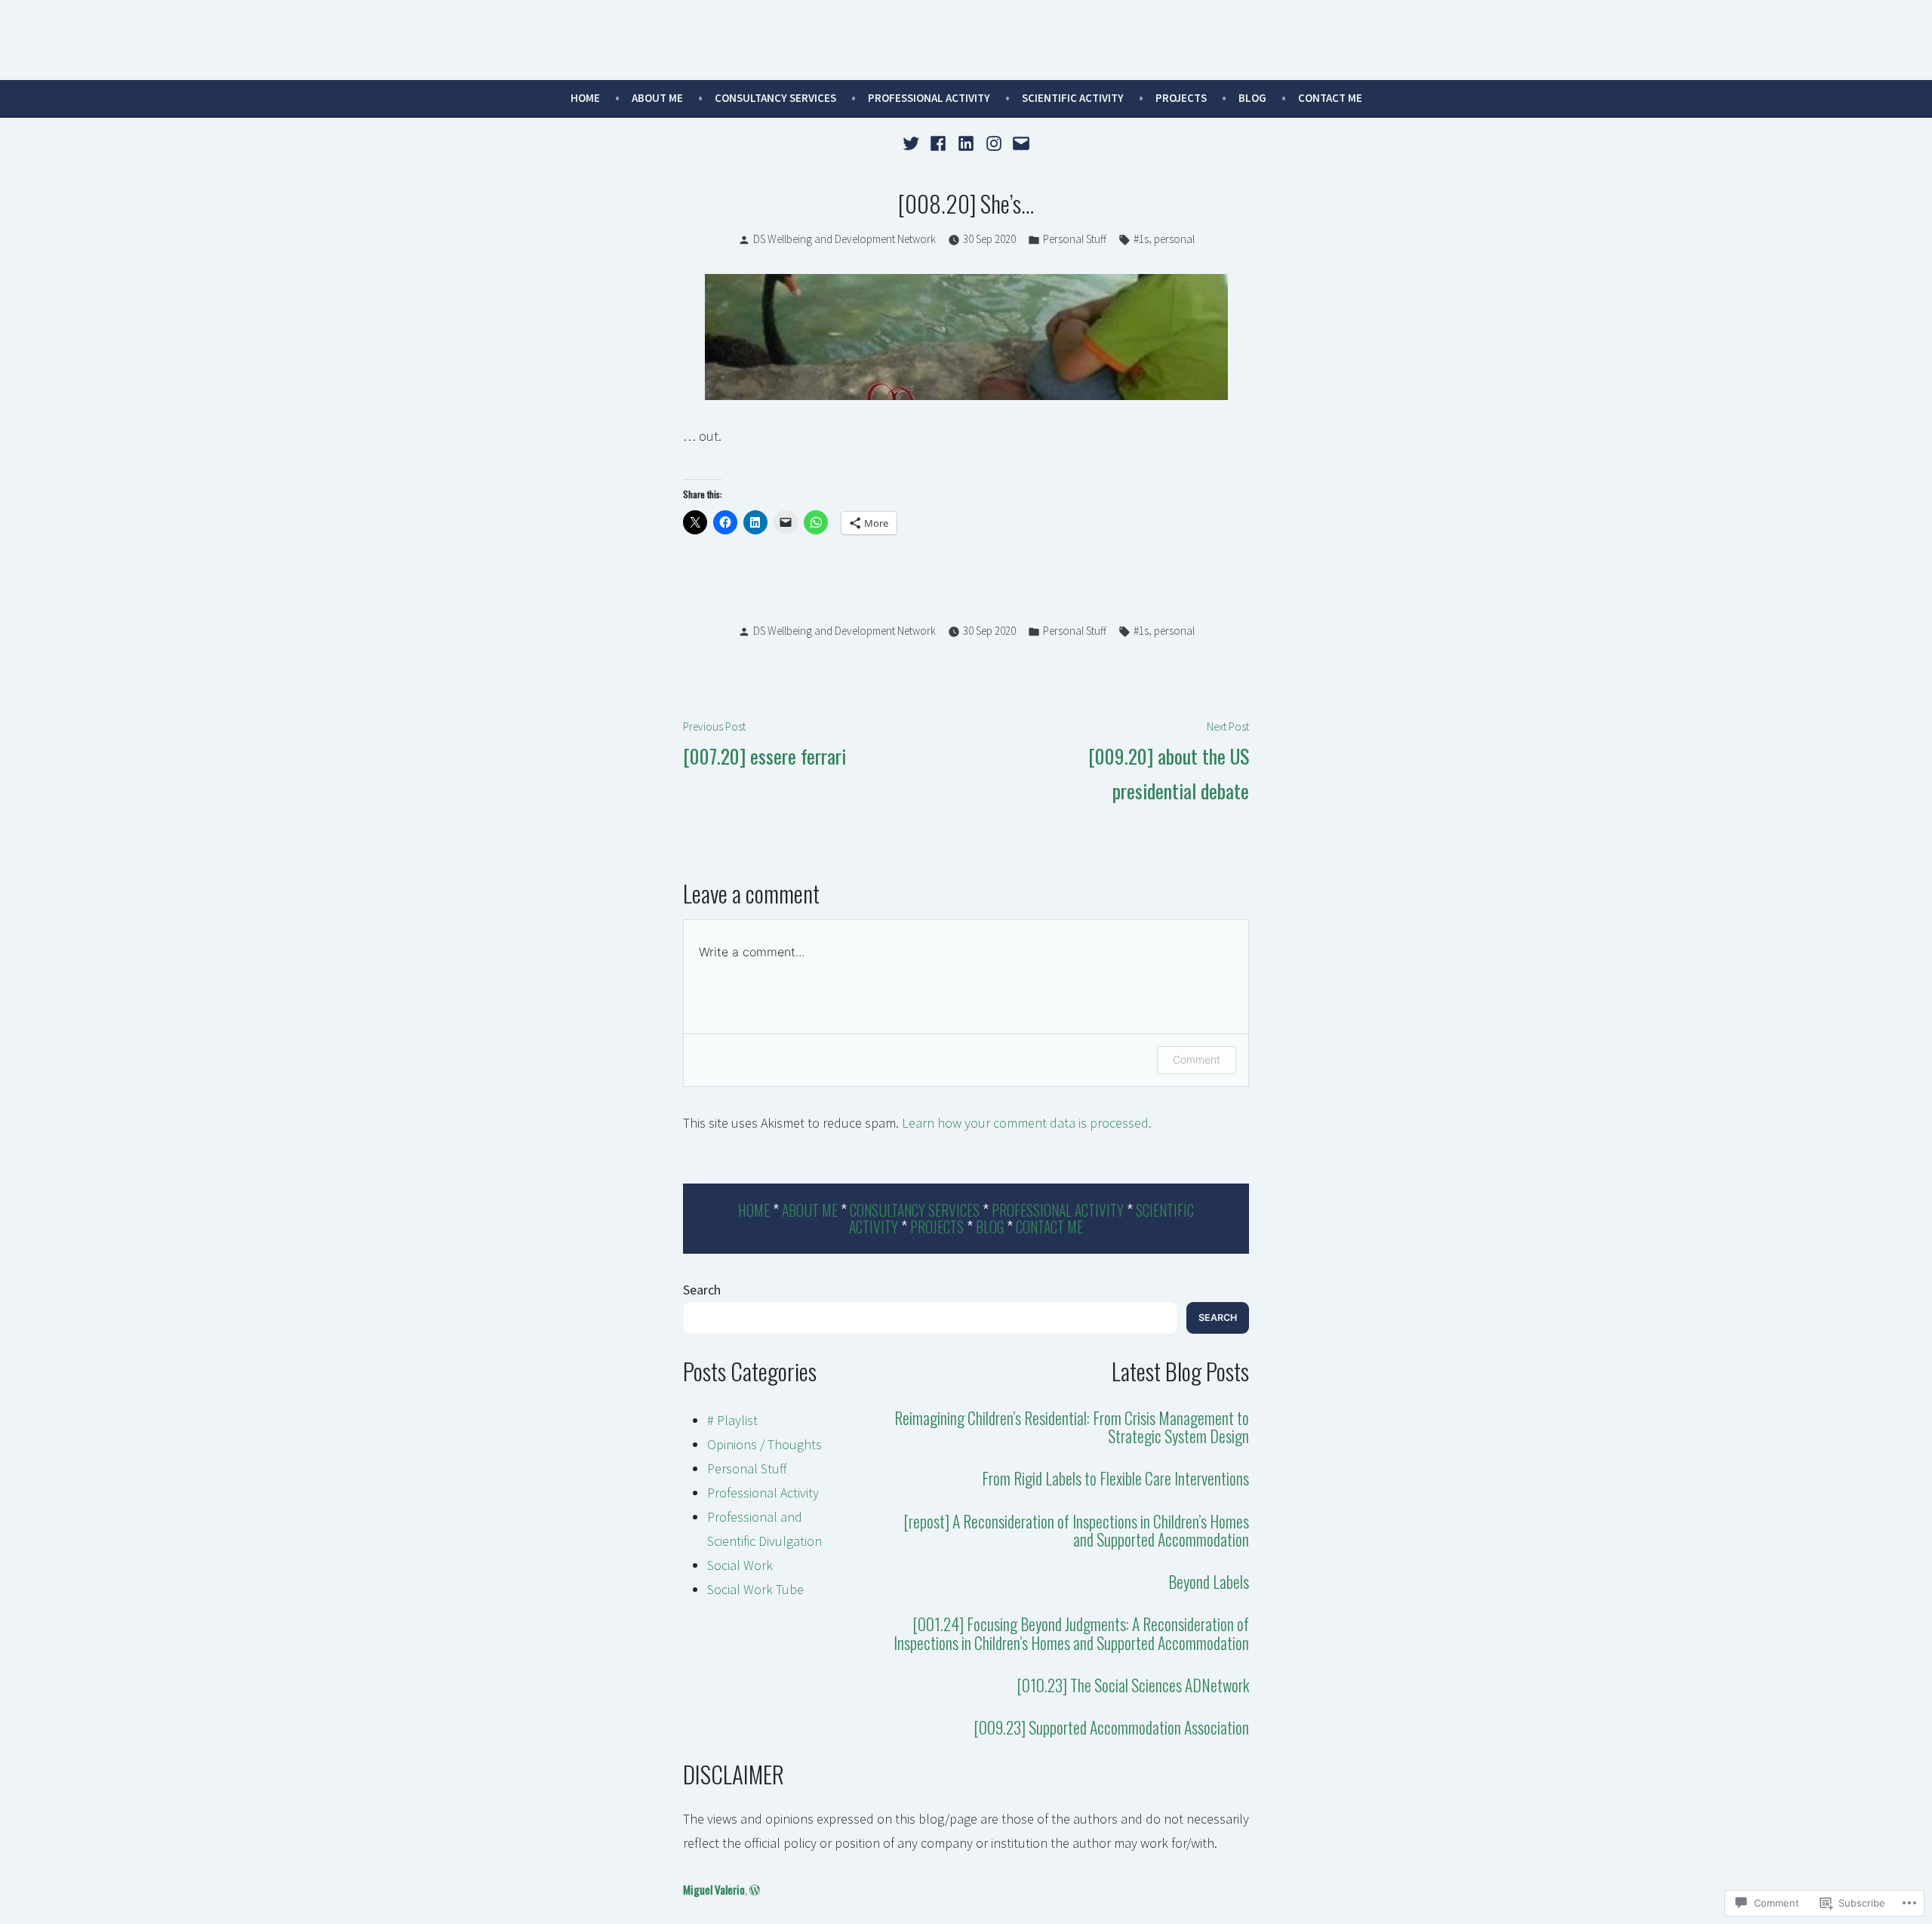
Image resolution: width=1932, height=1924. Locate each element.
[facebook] (938, 142)
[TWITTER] (913, 142)
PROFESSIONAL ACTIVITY (929, 98)
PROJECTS (1181, 98)
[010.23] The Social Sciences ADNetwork (1133, 1685)
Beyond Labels (1209, 1581)
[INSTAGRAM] (994, 142)
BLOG (990, 1227)
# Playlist (732, 1420)
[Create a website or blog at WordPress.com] (755, 1889)
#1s (1141, 239)
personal (1174, 239)
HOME (754, 1210)
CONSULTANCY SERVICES (915, 1210)
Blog (1252, 98)
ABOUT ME (657, 98)
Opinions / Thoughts (764, 1444)
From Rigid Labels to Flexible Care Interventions (1115, 1478)
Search (702, 1290)
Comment (1197, 1059)
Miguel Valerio (714, 1889)
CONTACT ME (1330, 98)
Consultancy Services (775, 98)
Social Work (740, 1565)
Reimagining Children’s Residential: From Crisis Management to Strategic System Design (1072, 1427)
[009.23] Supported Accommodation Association (1111, 1727)
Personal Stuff (1075, 239)
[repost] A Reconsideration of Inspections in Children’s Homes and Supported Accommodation (1076, 1530)
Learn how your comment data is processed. (1027, 1123)
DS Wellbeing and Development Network (844, 239)
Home (585, 98)
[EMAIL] (1019, 142)
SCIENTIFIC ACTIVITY (1073, 98)
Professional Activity (763, 1493)
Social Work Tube (755, 1589)
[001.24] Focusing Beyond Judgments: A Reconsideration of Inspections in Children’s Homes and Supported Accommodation (1071, 1633)
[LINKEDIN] (966, 142)
